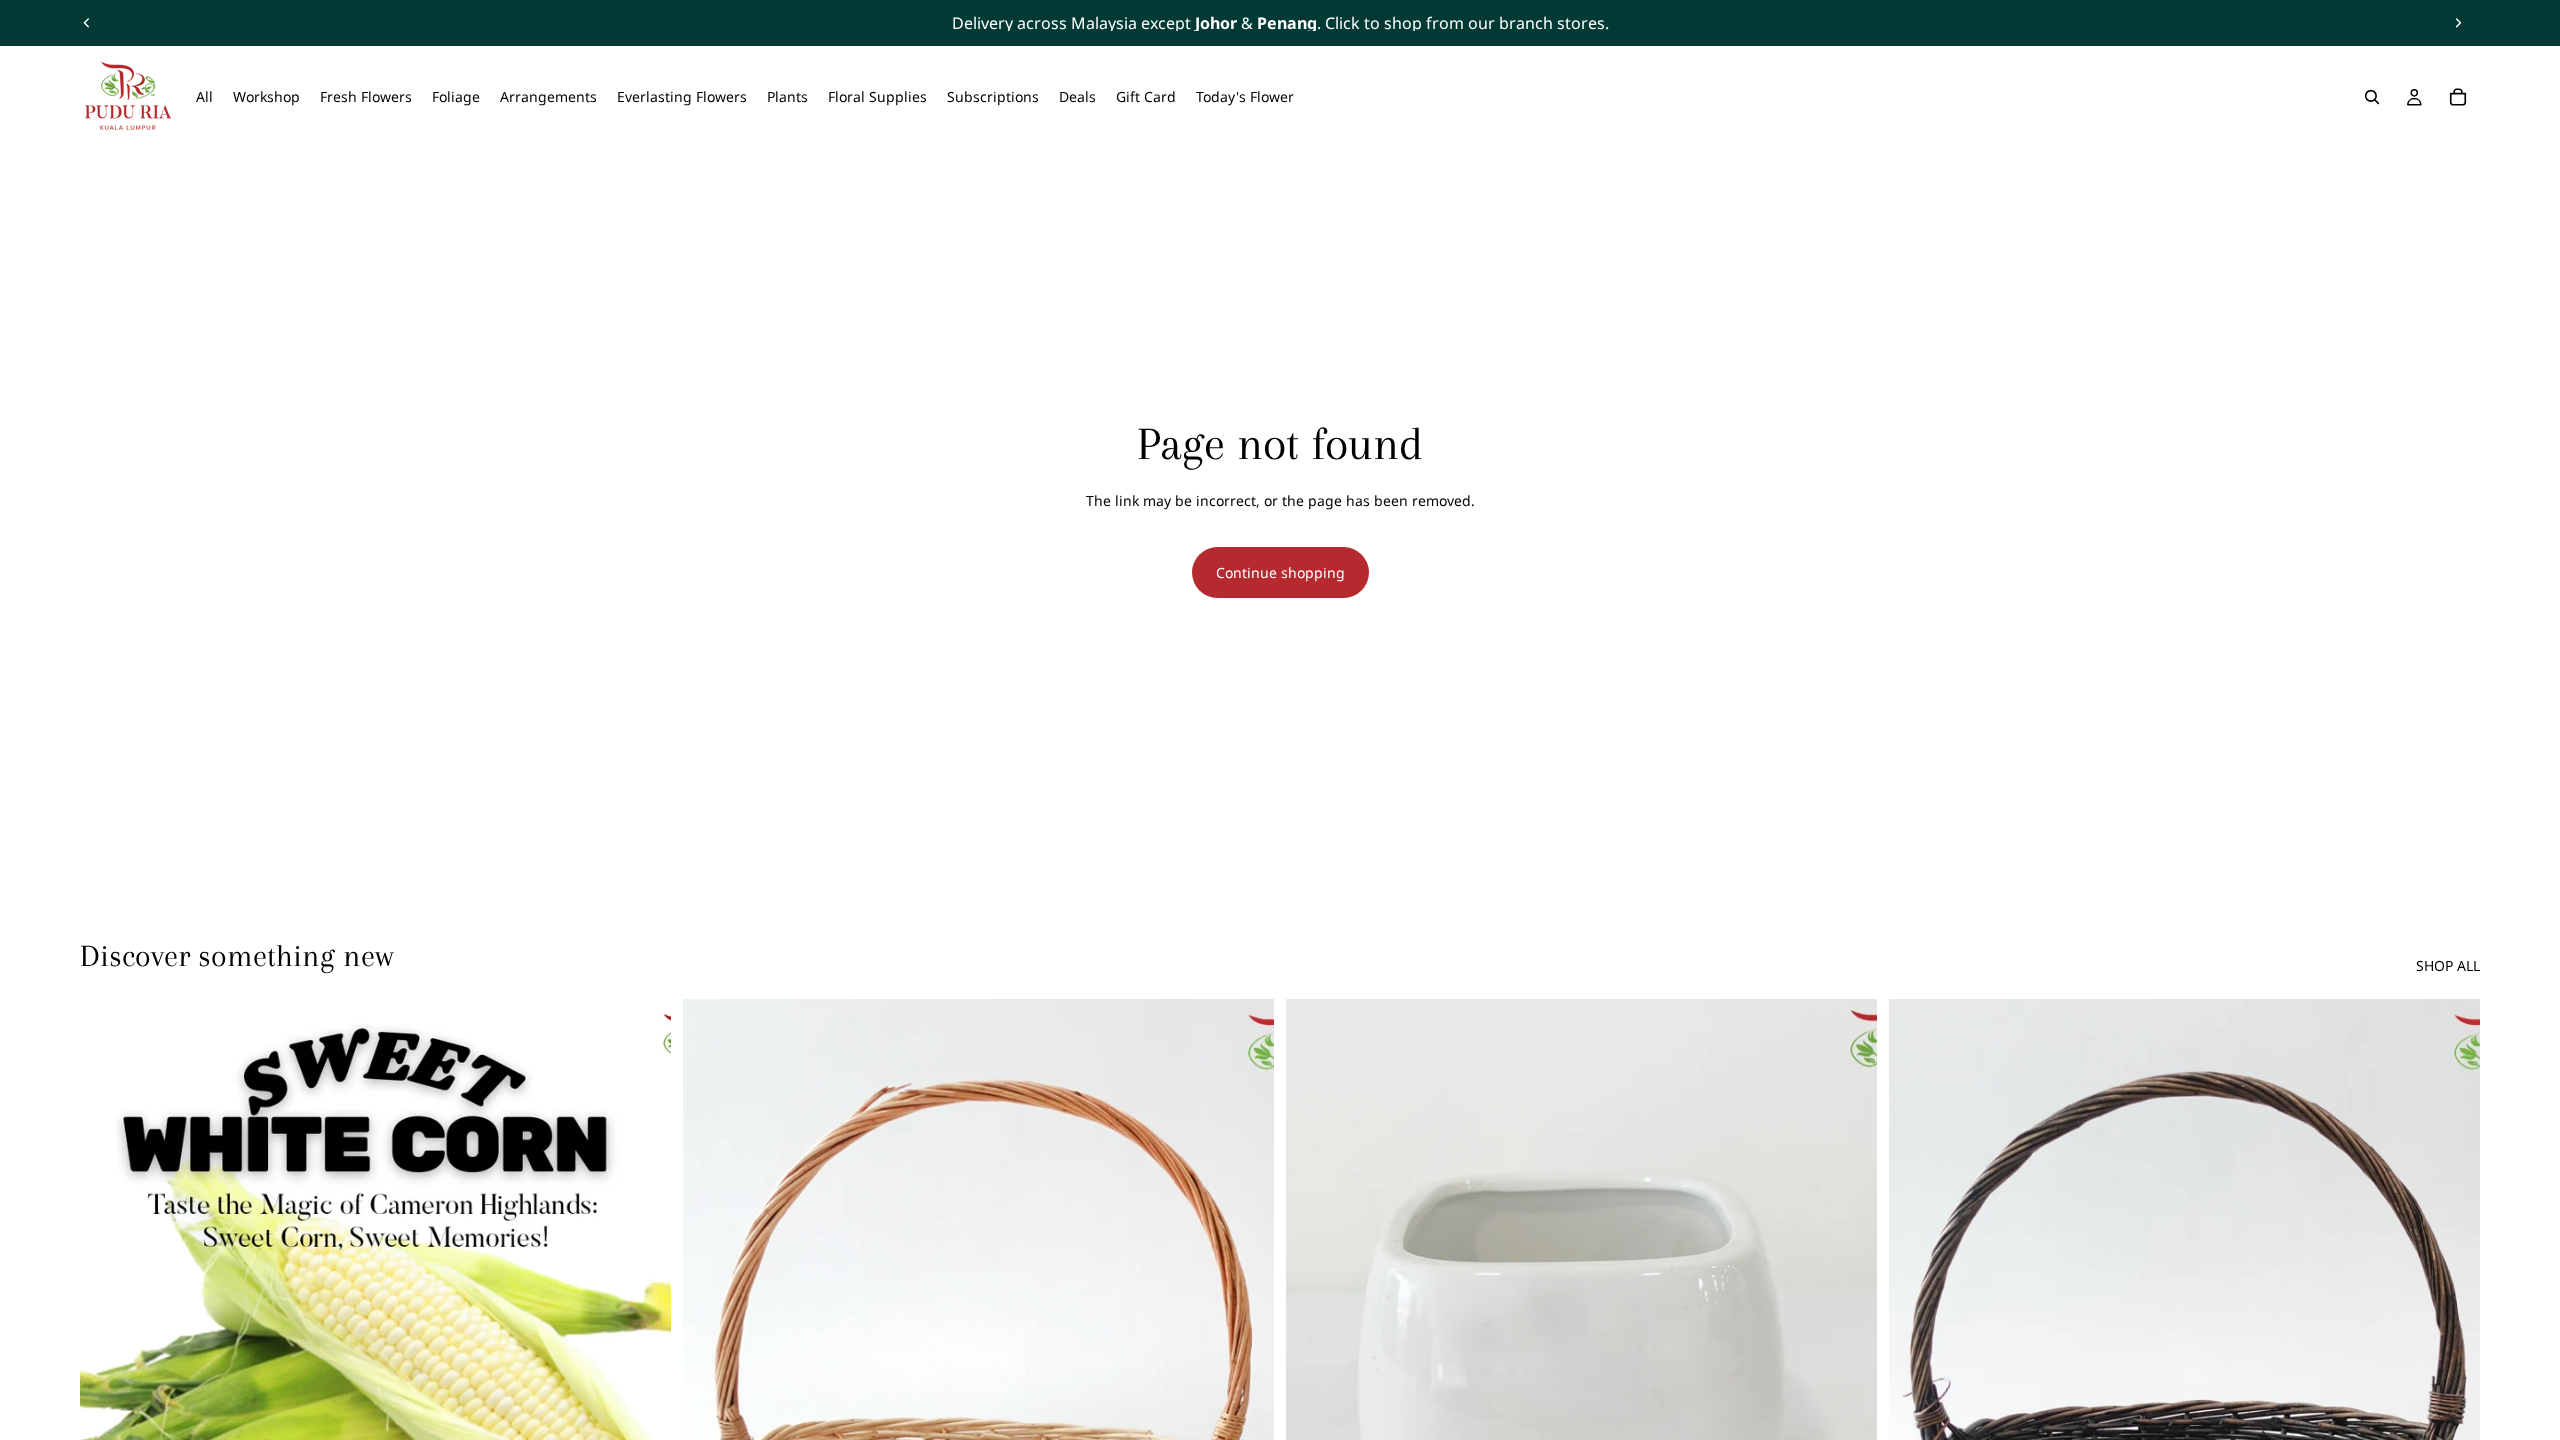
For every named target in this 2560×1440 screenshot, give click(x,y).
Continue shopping (1280, 572)
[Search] (2372, 97)
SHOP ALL (2448, 965)
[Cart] (2458, 97)
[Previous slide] (87, 23)
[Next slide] (2458, 23)
